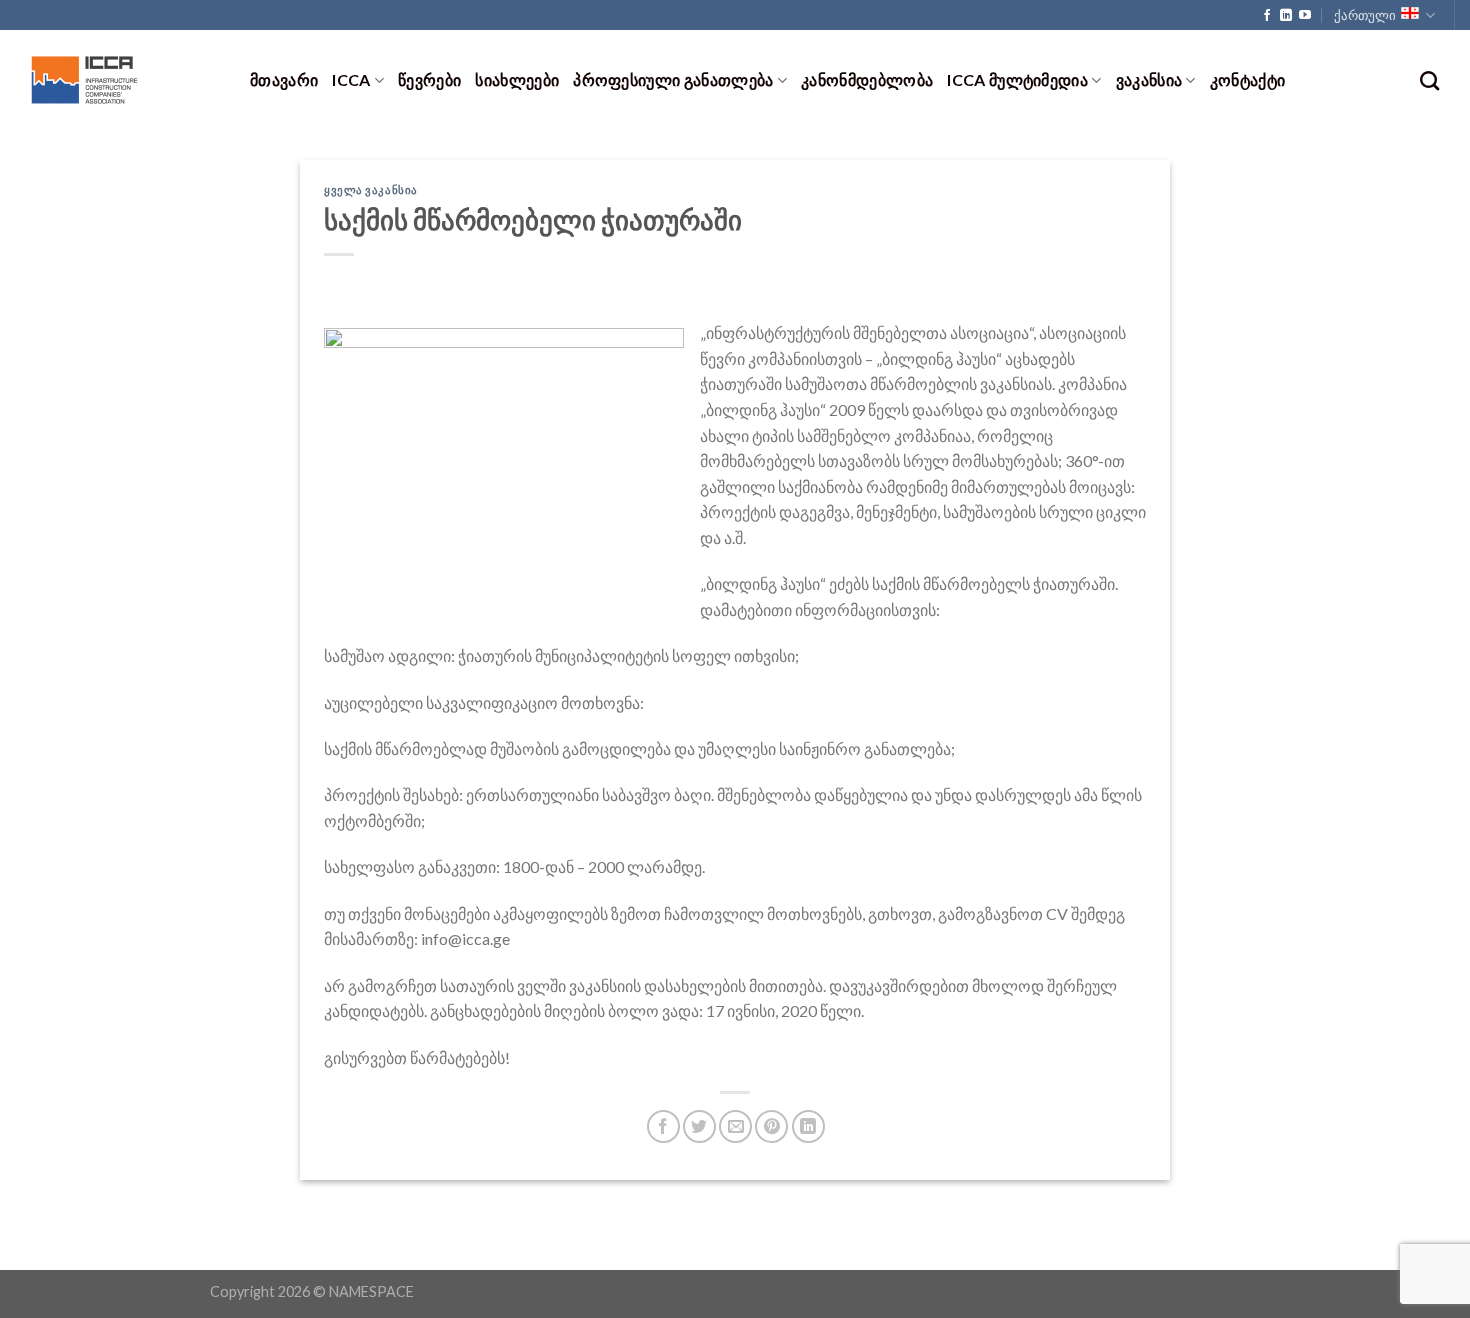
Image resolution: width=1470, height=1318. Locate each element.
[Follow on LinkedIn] (1286, 16)
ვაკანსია (1149, 79)
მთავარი (284, 79)
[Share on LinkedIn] (808, 1126)
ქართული (1365, 15)
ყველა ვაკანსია (371, 189)
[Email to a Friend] (735, 1126)
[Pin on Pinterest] (771, 1126)
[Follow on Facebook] (1267, 16)
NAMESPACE (371, 1291)
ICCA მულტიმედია (1017, 79)
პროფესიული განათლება (673, 79)
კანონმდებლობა (867, 79)
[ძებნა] (1429, 80)
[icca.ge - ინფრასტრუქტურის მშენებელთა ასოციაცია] (117, 80)
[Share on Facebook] (663, 1126)
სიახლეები (517, 79)
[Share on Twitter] (699, 1126)
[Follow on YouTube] (1305, 16)
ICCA (351, 79)
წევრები (429, 79)
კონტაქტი (1248, 79)
